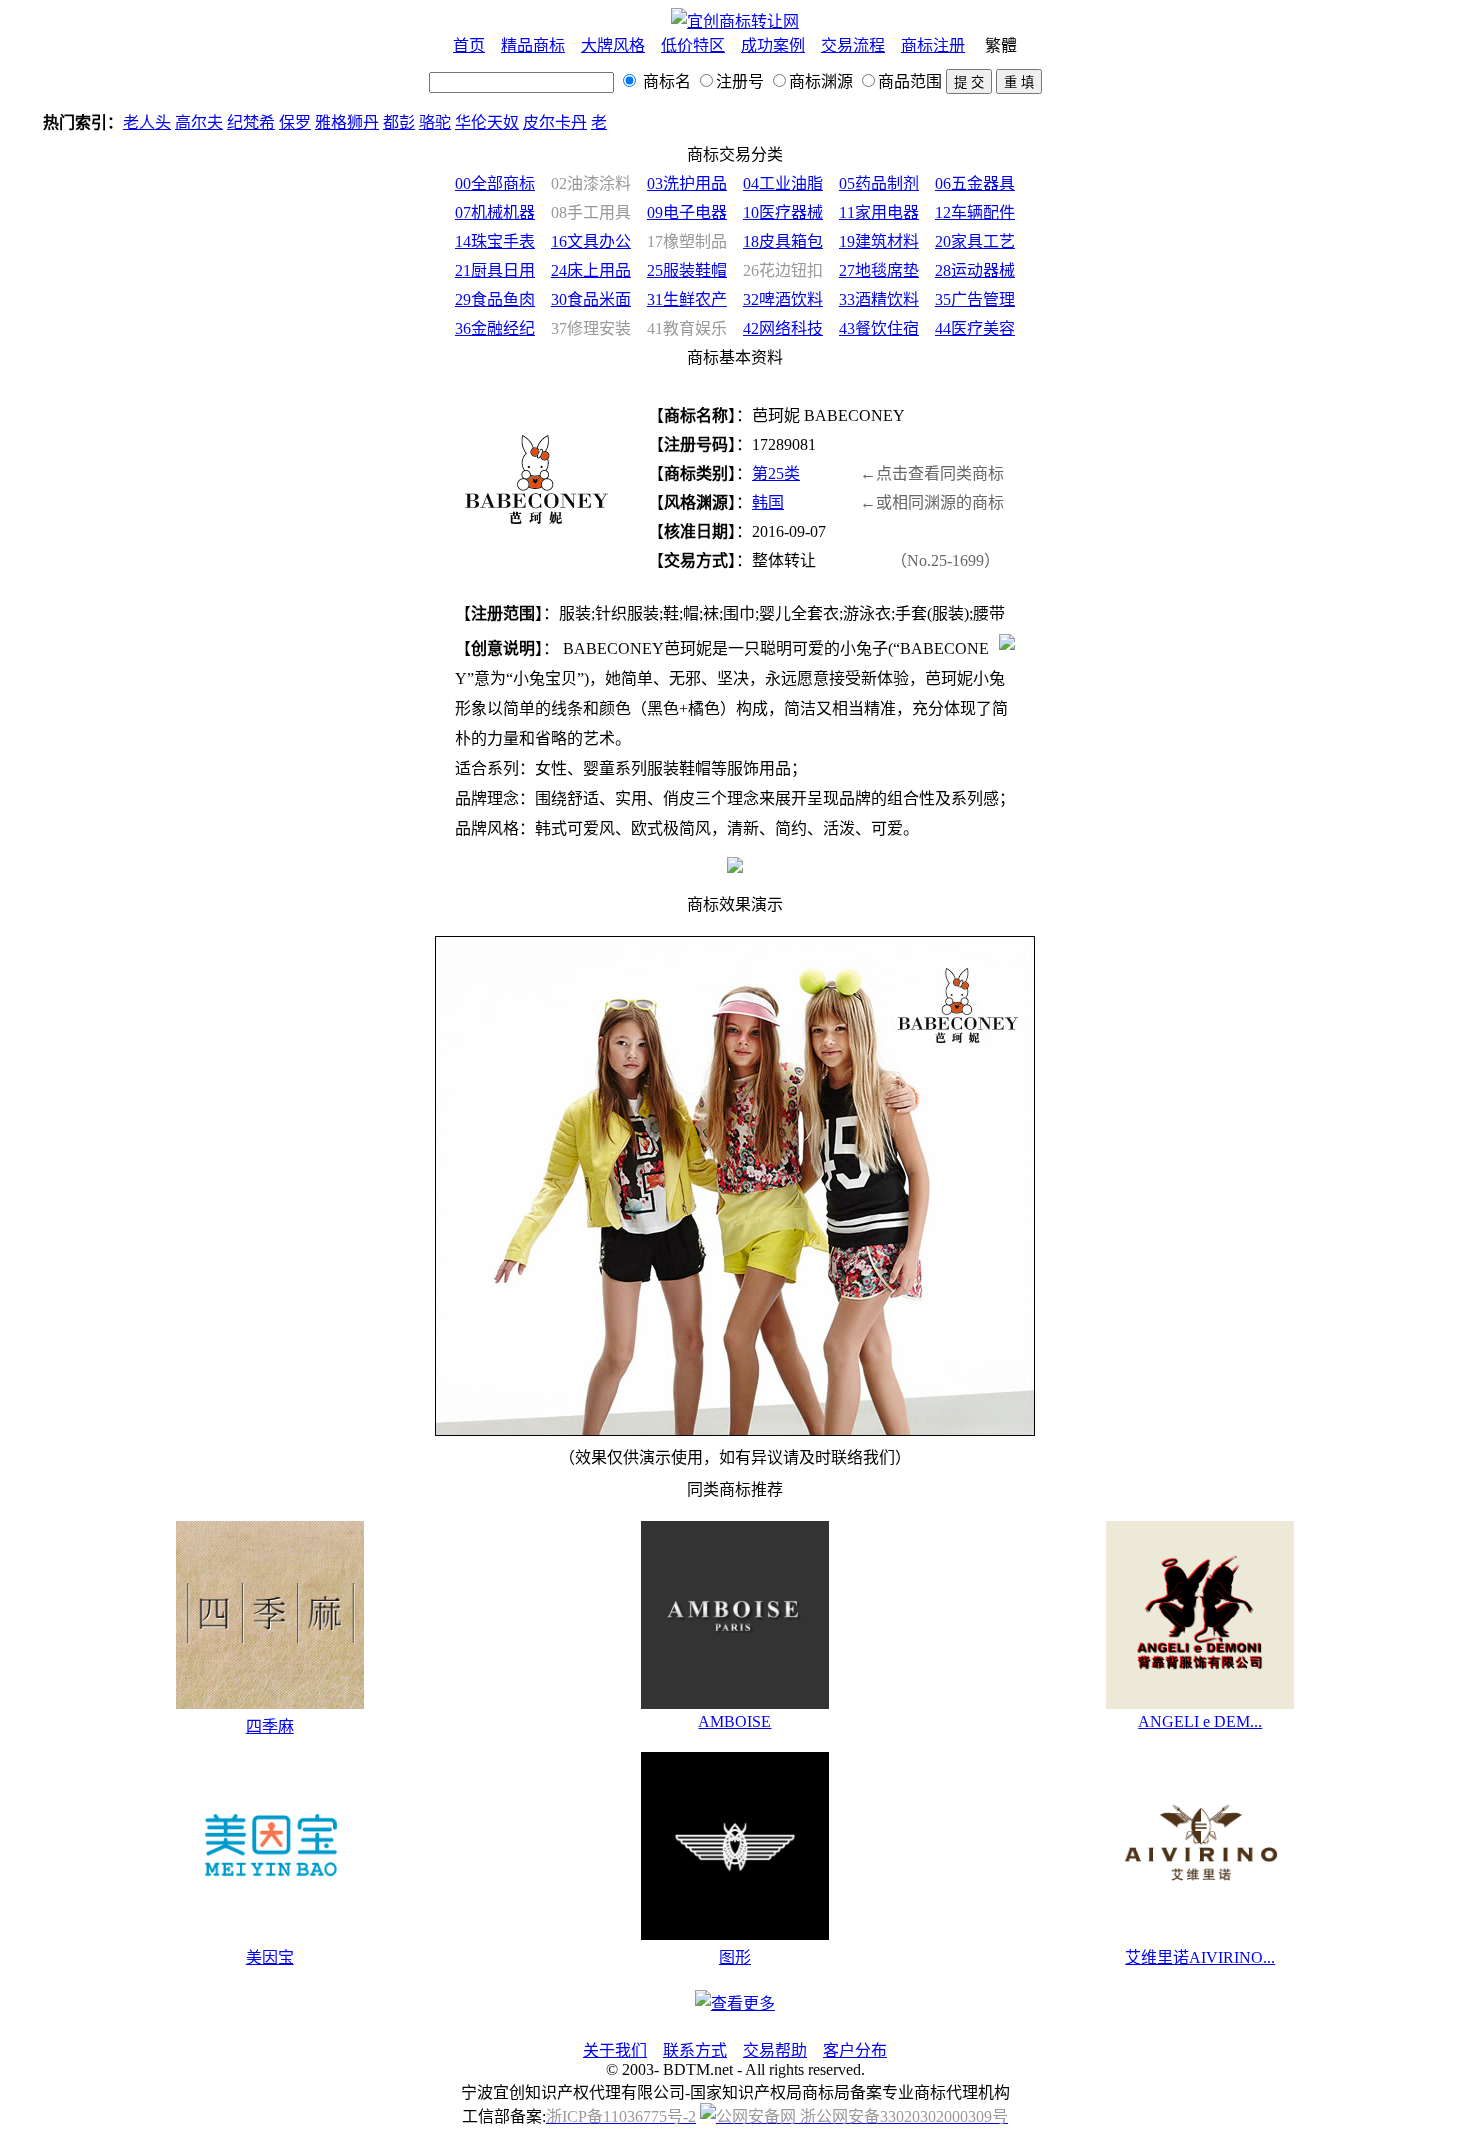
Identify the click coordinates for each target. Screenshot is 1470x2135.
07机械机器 (495, 212)
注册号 (740, 81)
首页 (469, 45)
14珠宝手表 (495, 241)
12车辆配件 (975, 212)
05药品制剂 (879, 183)
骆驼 (435, 122)
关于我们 (615, 2050)
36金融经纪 (495, 328)
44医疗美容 (975, 328)
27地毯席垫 (879, 270)
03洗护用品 (687, 183)
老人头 (147, 122)
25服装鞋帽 (687, 270)
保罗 (295, 122)
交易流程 (853, 45)
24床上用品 (591, 270)
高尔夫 (199, 122)
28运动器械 (975, 270)
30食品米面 (591, 299)
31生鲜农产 (687, 299)
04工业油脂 (783, 183)
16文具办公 (591, 241)
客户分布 (855, 2050)
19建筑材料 (879, 241)
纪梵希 (251, 122)
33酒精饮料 (879, 299)
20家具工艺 (975, 241)
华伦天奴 (487, 122)
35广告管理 (975, 299)
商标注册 (933, 45)
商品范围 (910, 81)
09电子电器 (687, 212)
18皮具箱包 (783, 241)
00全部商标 (495, 183)
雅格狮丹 (347, 122)
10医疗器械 (783, 212)
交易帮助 (775, 2050)
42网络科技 (783, 328)
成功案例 (773, 45)
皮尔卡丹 (555, 122)
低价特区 (693, 45)
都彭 (399, 122)
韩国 (768, 502)
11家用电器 (879, 212)
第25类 (776, 473)
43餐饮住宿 (879, 328)
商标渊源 (821, 81)
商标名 (665, 81)
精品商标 (533, 45)
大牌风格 (613, 45)
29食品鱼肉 (495, 299)
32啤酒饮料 (783, 299)
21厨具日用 (495, 270)
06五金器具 (975, 183)
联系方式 (695, 2050)
